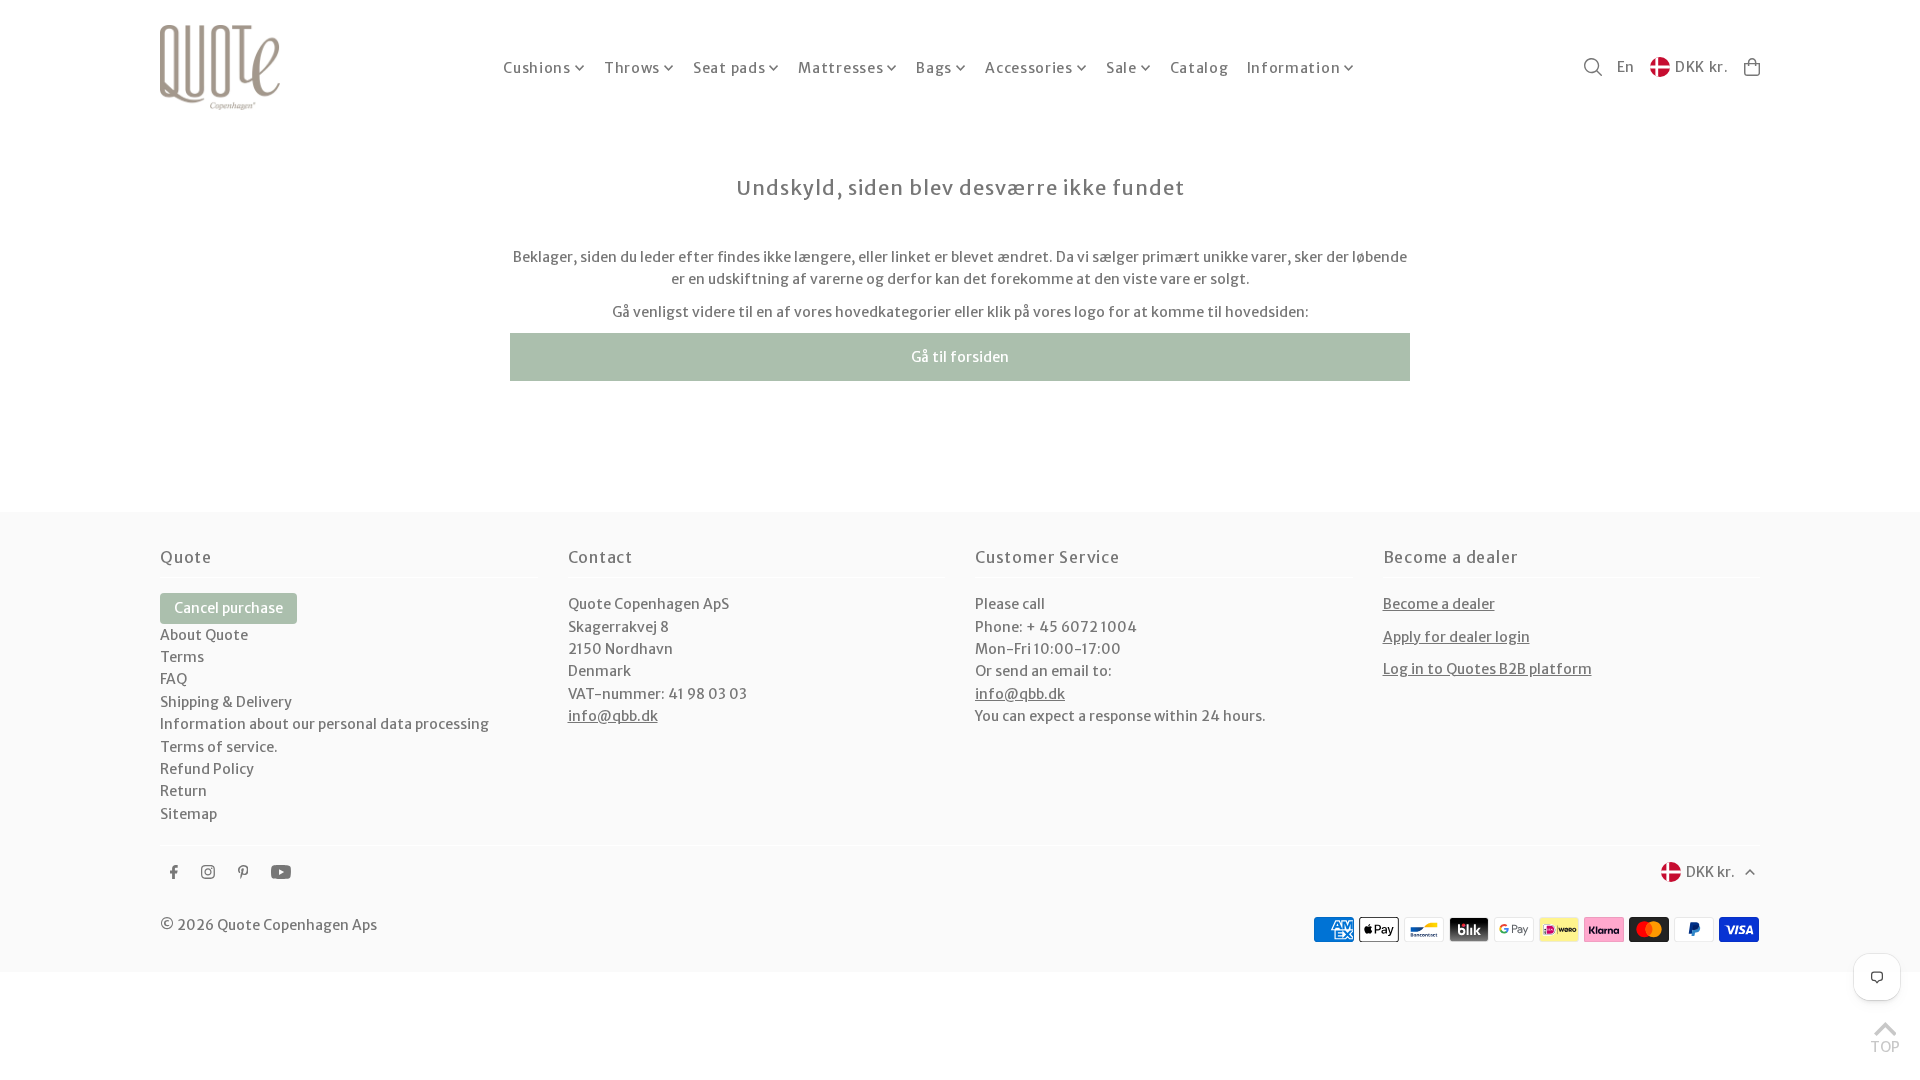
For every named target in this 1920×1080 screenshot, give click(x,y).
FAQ (173, 679)
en (1626, 67)
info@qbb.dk (613, 716)
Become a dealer (1439, 604)
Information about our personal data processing (324, 724)
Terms (182, 657)
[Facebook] (174, 873)
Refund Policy (207, 769)
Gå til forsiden (960, 357)
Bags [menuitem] (934, 68)
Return (183, 791)
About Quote (204, 635)
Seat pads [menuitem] (729, 68)
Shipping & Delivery (226, 702)
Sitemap (188, 814)
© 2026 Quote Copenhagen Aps (268, 925)
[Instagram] (208, 873)
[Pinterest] (243, 873)
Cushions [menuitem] (537, 68)
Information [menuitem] (1294, 68)
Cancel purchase (228, 608)
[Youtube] (281, 873)
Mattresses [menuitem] (840, 68)
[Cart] (1752, 67)
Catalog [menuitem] (1199, 68)
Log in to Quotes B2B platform (1487, 669)
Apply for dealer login (1456, 637)
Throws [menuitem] (632, 68)
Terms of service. (219, 747)
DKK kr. (1702, 67)
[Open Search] (1593, 67)
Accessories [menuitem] (1029, 68)
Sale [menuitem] (1121, 68)
